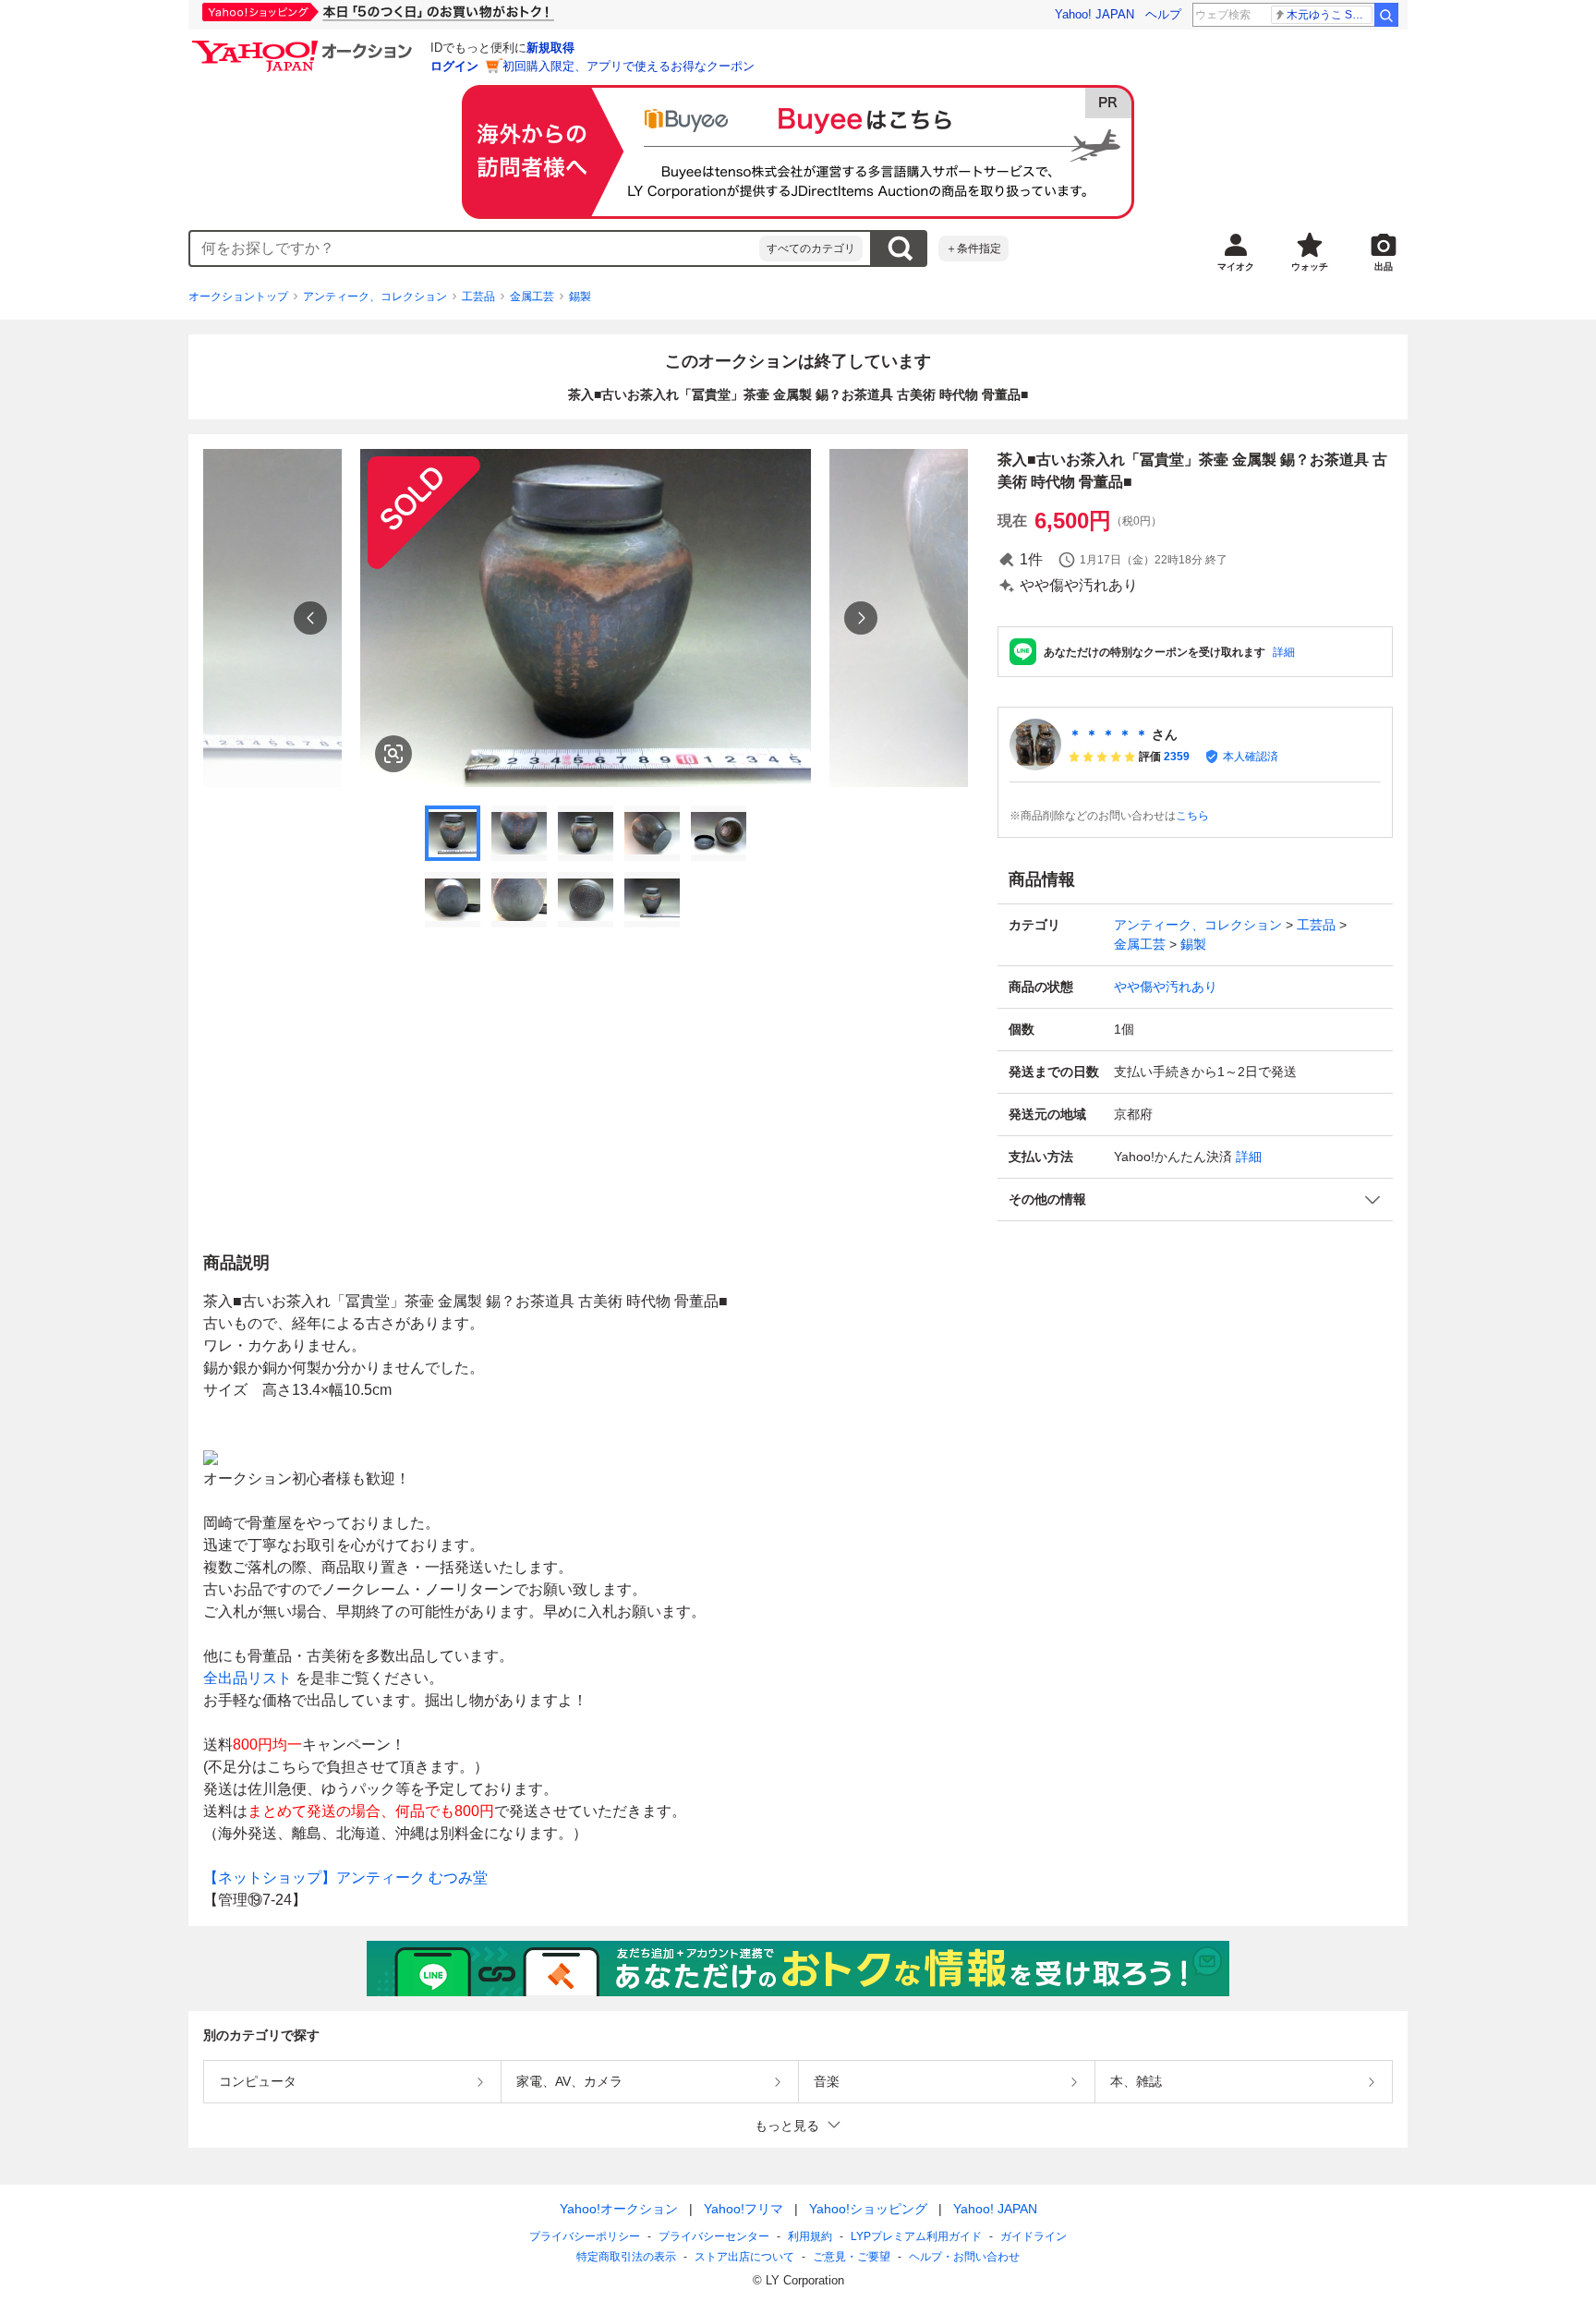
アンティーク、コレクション (375, 297)
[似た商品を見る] (393, 754)
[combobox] (475, 248)
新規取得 (550, 48)
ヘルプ (1163, 14)
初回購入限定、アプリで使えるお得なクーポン (629, 66)
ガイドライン (1034, 2236)
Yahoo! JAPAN (1094, 14)
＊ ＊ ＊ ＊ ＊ (1108, 734)
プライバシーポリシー (585, 2236)
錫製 (580, 297)
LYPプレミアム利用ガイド (916, 2236)
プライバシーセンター (714, 2236)
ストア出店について (744, 2257)
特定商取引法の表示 (626, 2257)
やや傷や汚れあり (1166, 987)
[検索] (1386, 15)
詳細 (1284, 652)
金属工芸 (532, 297)
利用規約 (810, 2236)
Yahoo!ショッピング (868, 2209)
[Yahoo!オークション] (305, 45)
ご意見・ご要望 (852, 2257)
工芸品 (478, 297)
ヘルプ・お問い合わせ (964, 2257)
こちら (1192, 816)
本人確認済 (1251, 757)
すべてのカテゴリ (811, 248)
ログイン (454, 66)
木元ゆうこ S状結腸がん (1330, 15)
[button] (1195, 1199)
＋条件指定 (973, 248)
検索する (900, 248)
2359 (1177, 757)
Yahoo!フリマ (744, 2209)
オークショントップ (238, 297)
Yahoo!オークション (619, 2209)
